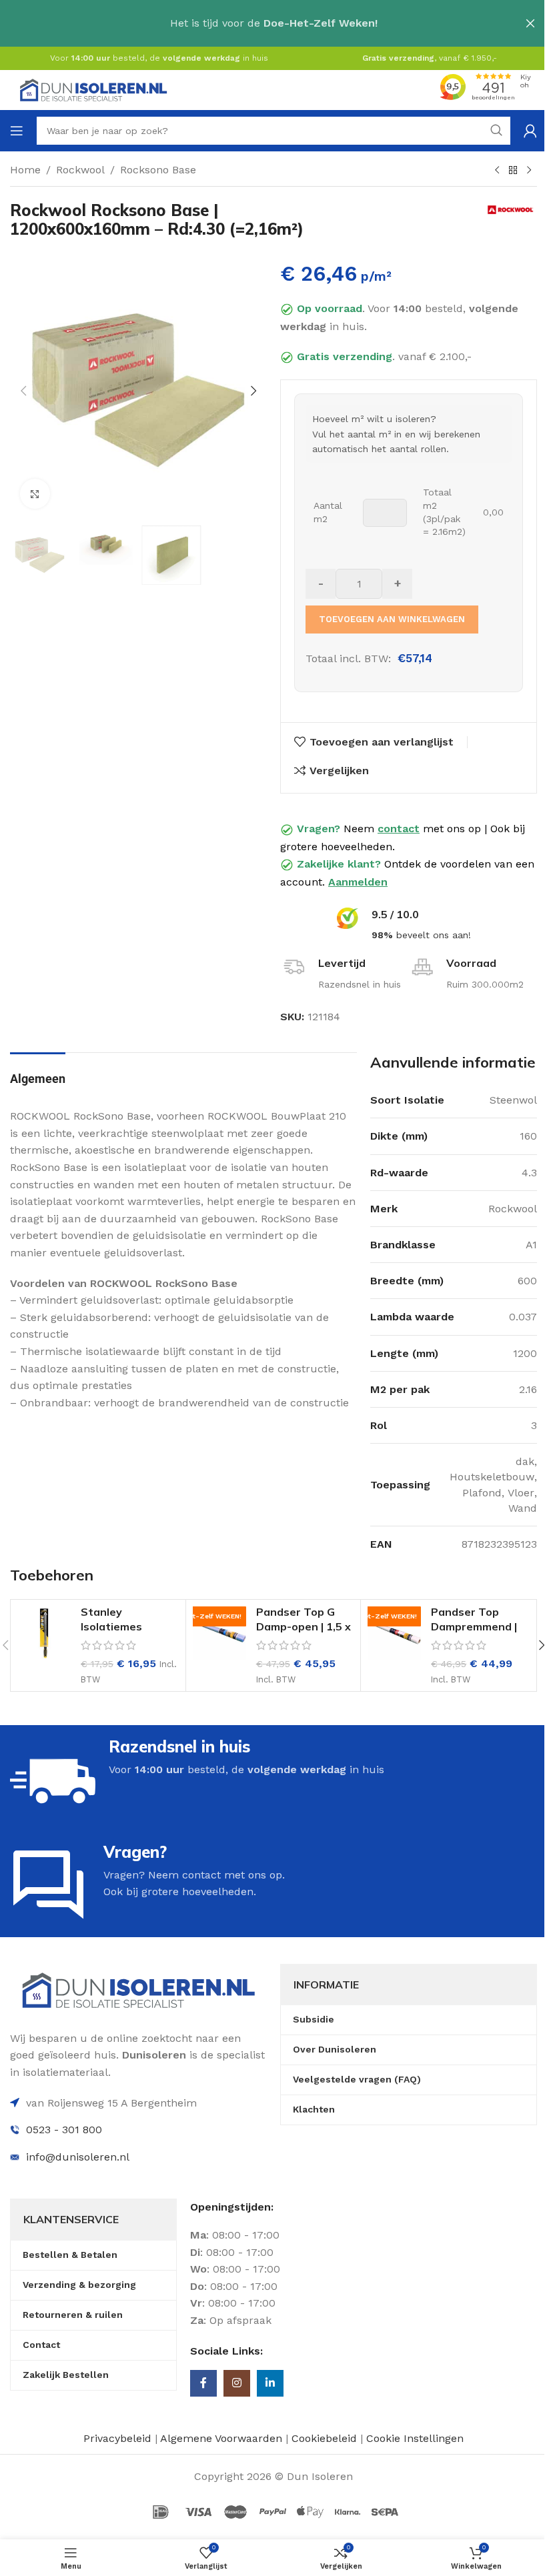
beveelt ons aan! (421, 935)
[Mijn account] (530, 131)
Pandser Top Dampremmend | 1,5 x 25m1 (474, 1627)
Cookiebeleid (326, 2438)
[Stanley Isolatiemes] (44, 1633)
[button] (23, 391)
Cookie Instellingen (415, 2438)
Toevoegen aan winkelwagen (392, 619)
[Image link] (138, 1989)
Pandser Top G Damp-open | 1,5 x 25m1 (304, 1627)
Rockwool (80, 170)
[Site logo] (93, 89)
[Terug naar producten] (513, 171)
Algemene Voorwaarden (221, 2438)
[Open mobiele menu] (17, 131)
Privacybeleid (117, 2438)
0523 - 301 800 (64, 2130)
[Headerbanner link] (273, 23)
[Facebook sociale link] (203, 2383)
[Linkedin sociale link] (270, 2383)
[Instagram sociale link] (237, 2383)
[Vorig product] (497, 171)
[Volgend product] (529, 171)
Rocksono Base (158, 170)
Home (25, 170)
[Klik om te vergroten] (35, 494)
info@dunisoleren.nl (78, 2157)
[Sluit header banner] (530, 23)
